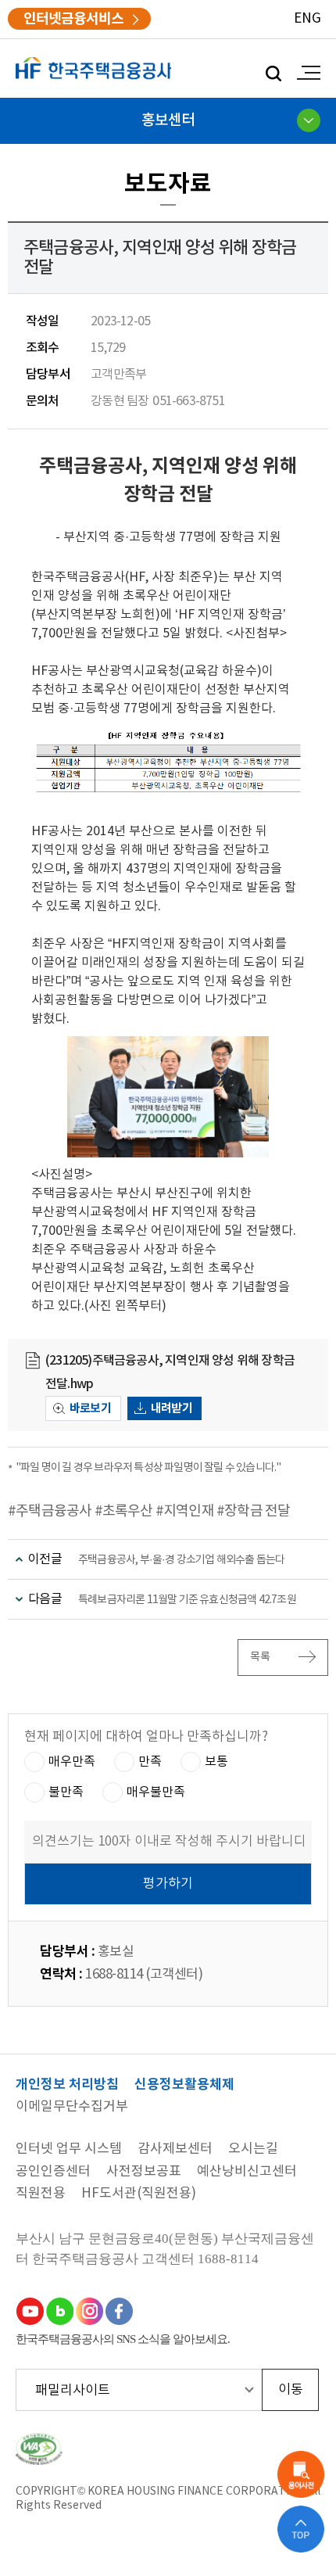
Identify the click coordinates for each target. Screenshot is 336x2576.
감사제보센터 (175, 2149)
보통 (216, 1762)
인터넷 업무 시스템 (69, 2149)
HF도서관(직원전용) (139, 2194)
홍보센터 (168, 120)
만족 (150, 1762)
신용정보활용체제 (184, 2085)
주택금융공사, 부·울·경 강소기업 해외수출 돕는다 (181, 1560)
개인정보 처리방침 (67, 2085)
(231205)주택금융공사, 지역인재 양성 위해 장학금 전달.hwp (170, 1372)
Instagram (89, 2311)
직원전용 (41, 2194)
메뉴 (305, 73)
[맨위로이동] (301, 2529)
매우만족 (72, 1762)
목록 (261, 1657)
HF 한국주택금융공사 (94, 68)
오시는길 (253, 2149)
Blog (59, 2311)
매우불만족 (156, 1792)
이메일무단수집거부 (72, 2107)
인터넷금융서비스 (73, 19)
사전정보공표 (144, 2172)
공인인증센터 (53, 2172)
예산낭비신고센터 (247, 2172)
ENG (307, 19)
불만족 (66, 1792)
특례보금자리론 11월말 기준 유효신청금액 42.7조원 (187, 1600)
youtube (30, 2311)
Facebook (119, 2311)
